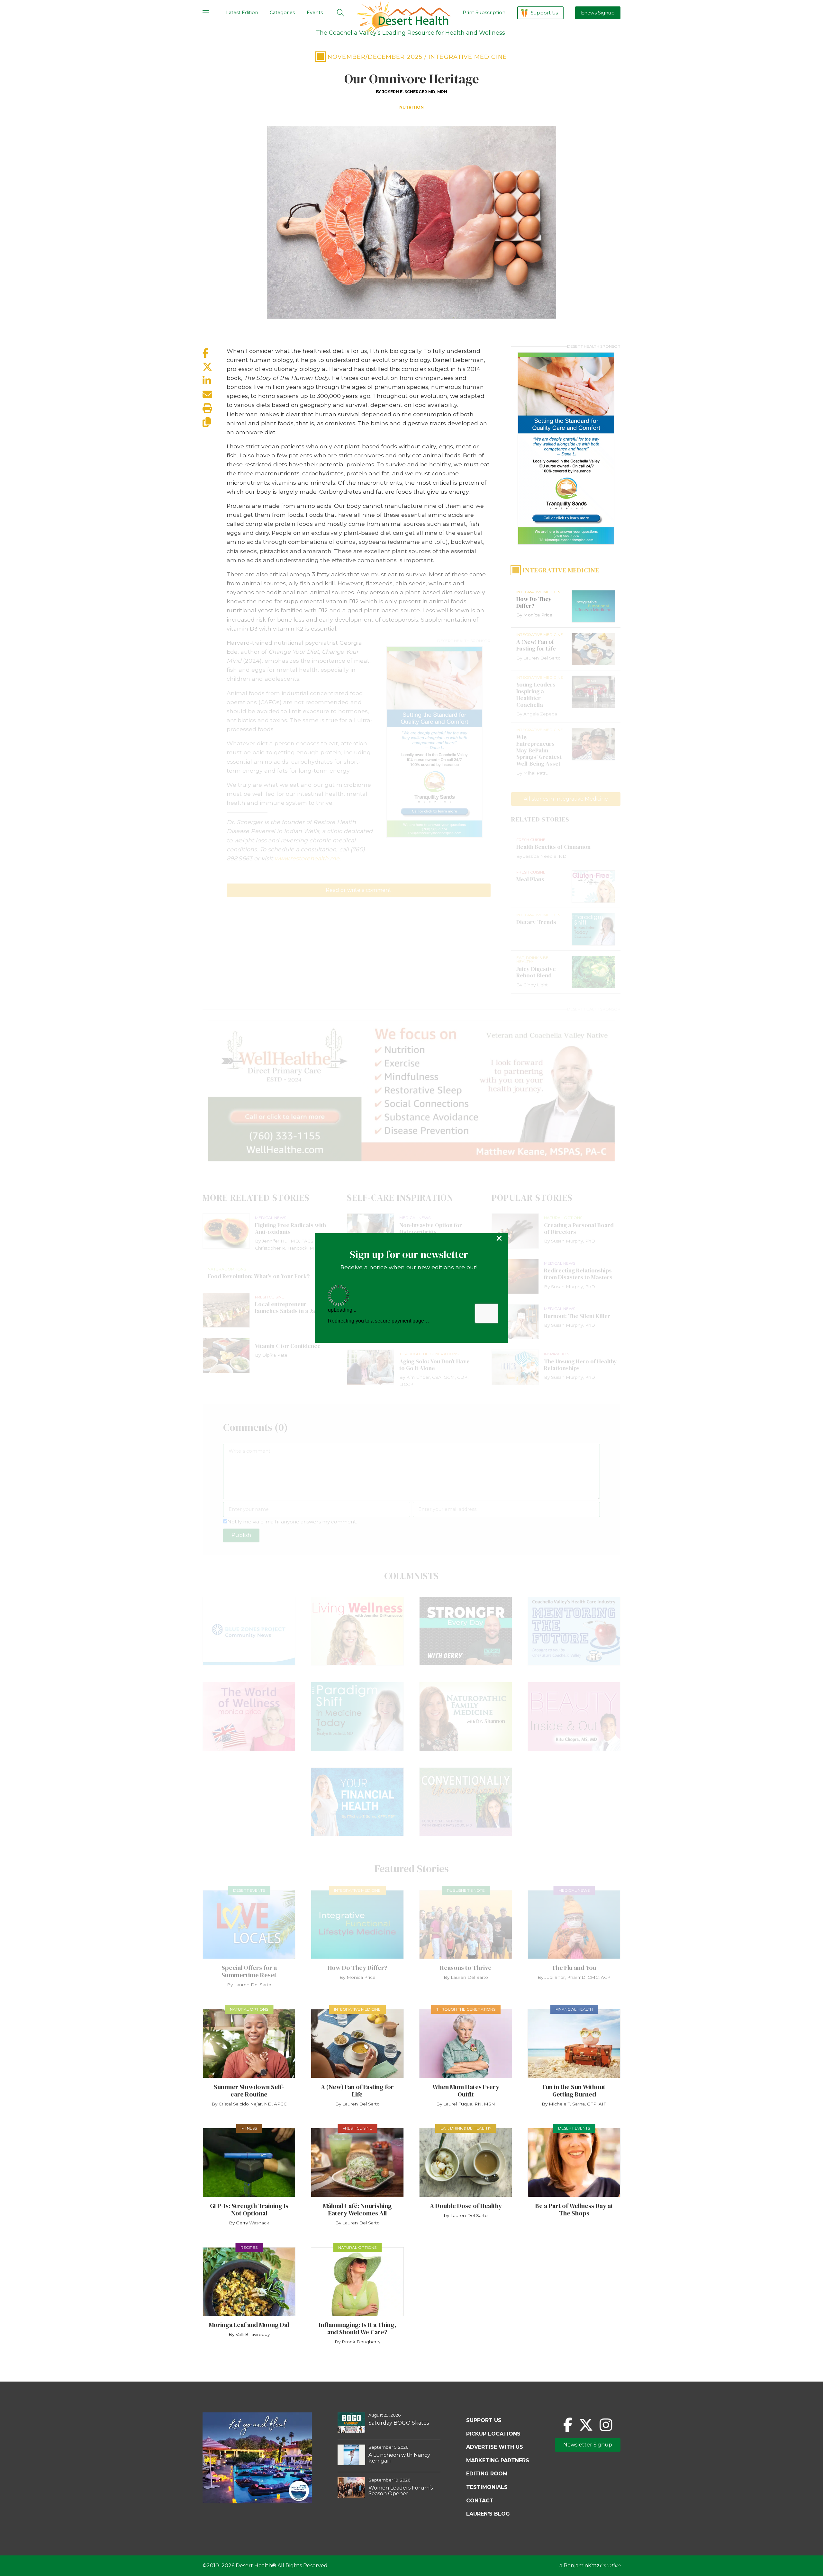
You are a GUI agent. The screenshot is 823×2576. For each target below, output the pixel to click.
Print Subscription (484, 13)
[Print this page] (215, 408)
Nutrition (411, 107)
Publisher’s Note (466, 1890)
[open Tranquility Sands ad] (434, 742)
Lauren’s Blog (488, 2514)
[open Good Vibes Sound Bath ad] (257, 2502)
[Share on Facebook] (215, 353)
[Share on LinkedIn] (215, 381)
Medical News (574, 1890)
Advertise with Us (495, 2447)
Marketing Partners (498, 2460)
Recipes (249, 2247)
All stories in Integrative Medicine (566, 799)
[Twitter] (586, 2425)
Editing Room (487, 2474)
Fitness (249, 2128)
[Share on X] (215, 367)
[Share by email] (215, 395)
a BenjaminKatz (590, 2566)
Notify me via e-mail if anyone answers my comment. (292, 1522)
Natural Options (249, 2009)
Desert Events (249, 1890)
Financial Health (574, 2009)
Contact (480, 2501)
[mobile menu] (206, 13)
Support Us (544, 13)
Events (315, 13)
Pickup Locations (493, 2434)
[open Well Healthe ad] (411, 1091)
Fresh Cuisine (357, 2128)
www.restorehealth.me (307, 858)
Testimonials (487, 2487)
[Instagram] (606, 2425)
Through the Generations (466, 2009)
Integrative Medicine (468, 57)
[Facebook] (568, 2425)
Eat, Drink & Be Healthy (466, 2128)
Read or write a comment (358, 890)
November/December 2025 (375, 57)
